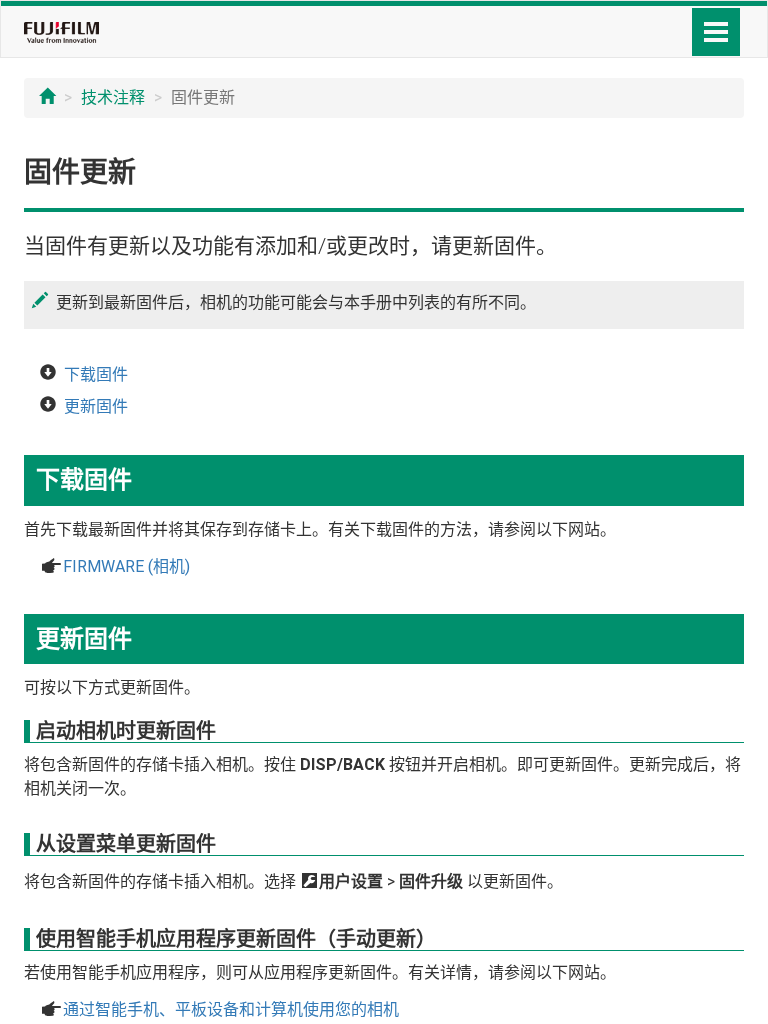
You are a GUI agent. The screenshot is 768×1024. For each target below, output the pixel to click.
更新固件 (96, 406)
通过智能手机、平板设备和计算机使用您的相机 (231, 1009)
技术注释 (113, 97)
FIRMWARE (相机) (126, 566)
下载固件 (96, 374)
